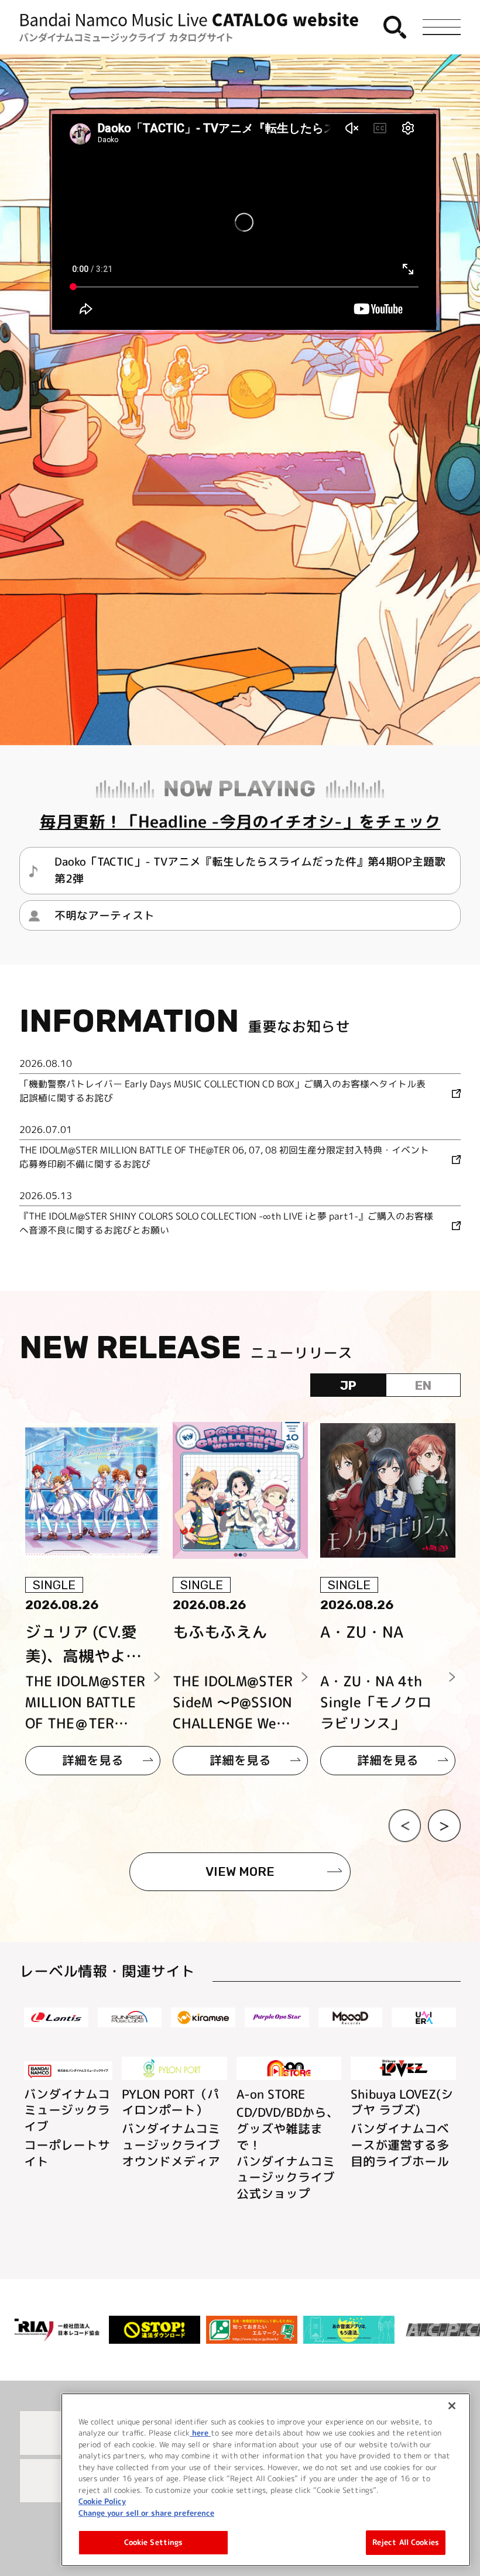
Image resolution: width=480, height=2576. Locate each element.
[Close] (452, 2406)
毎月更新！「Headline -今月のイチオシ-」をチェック (240, 822)
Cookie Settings (154, 2542)
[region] (266, 2480)
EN (423, 1385)
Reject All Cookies (406, 2542)
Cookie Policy (102, 2501)
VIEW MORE (240, 1871)
